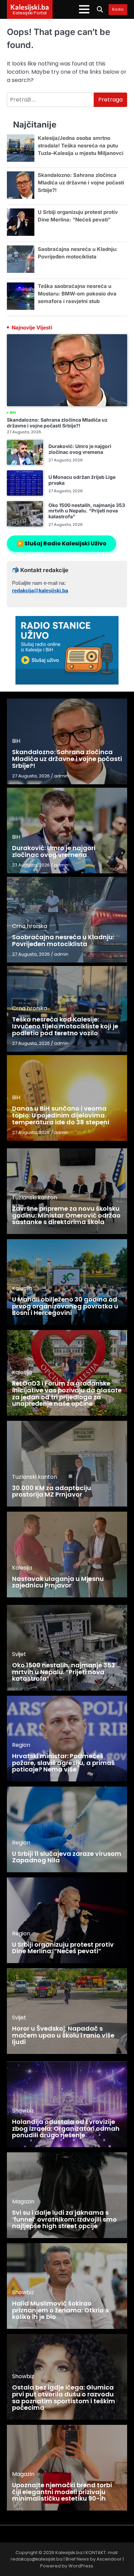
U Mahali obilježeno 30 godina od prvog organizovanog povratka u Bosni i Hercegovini (65, 1306)
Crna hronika (30, 926)
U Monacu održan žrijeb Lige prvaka (82, 480)
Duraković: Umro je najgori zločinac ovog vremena (80, 449)
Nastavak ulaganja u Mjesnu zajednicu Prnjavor (58, 1582)
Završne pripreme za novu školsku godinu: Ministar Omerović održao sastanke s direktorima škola (66, 1215)
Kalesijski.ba (30, 7)
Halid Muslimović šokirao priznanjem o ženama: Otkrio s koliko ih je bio (60, 2310)
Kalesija (22, 1288)
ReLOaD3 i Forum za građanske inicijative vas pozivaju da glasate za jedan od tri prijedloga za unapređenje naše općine (67, 1393)
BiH (13, 413)
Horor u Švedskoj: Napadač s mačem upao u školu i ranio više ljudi (63, 2035)
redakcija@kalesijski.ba (40, 591)
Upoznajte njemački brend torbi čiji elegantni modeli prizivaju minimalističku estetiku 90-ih (62, 2492)
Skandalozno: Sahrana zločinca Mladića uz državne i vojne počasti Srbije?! (81, 183)
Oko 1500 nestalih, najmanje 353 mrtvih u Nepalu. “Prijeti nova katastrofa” (87, 511)
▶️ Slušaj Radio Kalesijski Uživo (62, 543)
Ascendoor (109, 2559)
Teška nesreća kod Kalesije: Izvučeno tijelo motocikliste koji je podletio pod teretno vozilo (65, 1026)
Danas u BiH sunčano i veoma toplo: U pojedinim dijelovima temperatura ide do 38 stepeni (61, 1115)
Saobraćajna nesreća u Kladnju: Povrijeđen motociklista (63, 940)
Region (21, 1745)
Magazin (23, 2202)
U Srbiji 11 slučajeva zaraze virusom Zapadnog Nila (67, 1857)
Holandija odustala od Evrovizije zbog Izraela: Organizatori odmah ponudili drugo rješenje (66, 2128)
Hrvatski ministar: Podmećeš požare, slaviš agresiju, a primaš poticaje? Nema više (63, 1763)
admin (61, 776)
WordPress (81, 2566)
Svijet (19, 1654)
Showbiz (23, 2111)
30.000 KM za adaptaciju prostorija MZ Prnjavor (52, 1491)
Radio (118, 10)
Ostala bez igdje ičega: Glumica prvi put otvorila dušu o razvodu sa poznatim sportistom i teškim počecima (64, 2397)
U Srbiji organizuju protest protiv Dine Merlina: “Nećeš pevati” (63, 1948)
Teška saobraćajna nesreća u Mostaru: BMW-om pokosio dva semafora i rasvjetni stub (77, 294)
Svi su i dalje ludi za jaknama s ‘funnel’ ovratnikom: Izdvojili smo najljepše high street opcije (64, 2219)
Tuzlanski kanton (35, 1198)
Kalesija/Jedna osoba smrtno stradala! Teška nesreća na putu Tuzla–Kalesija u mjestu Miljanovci (81, 146)
